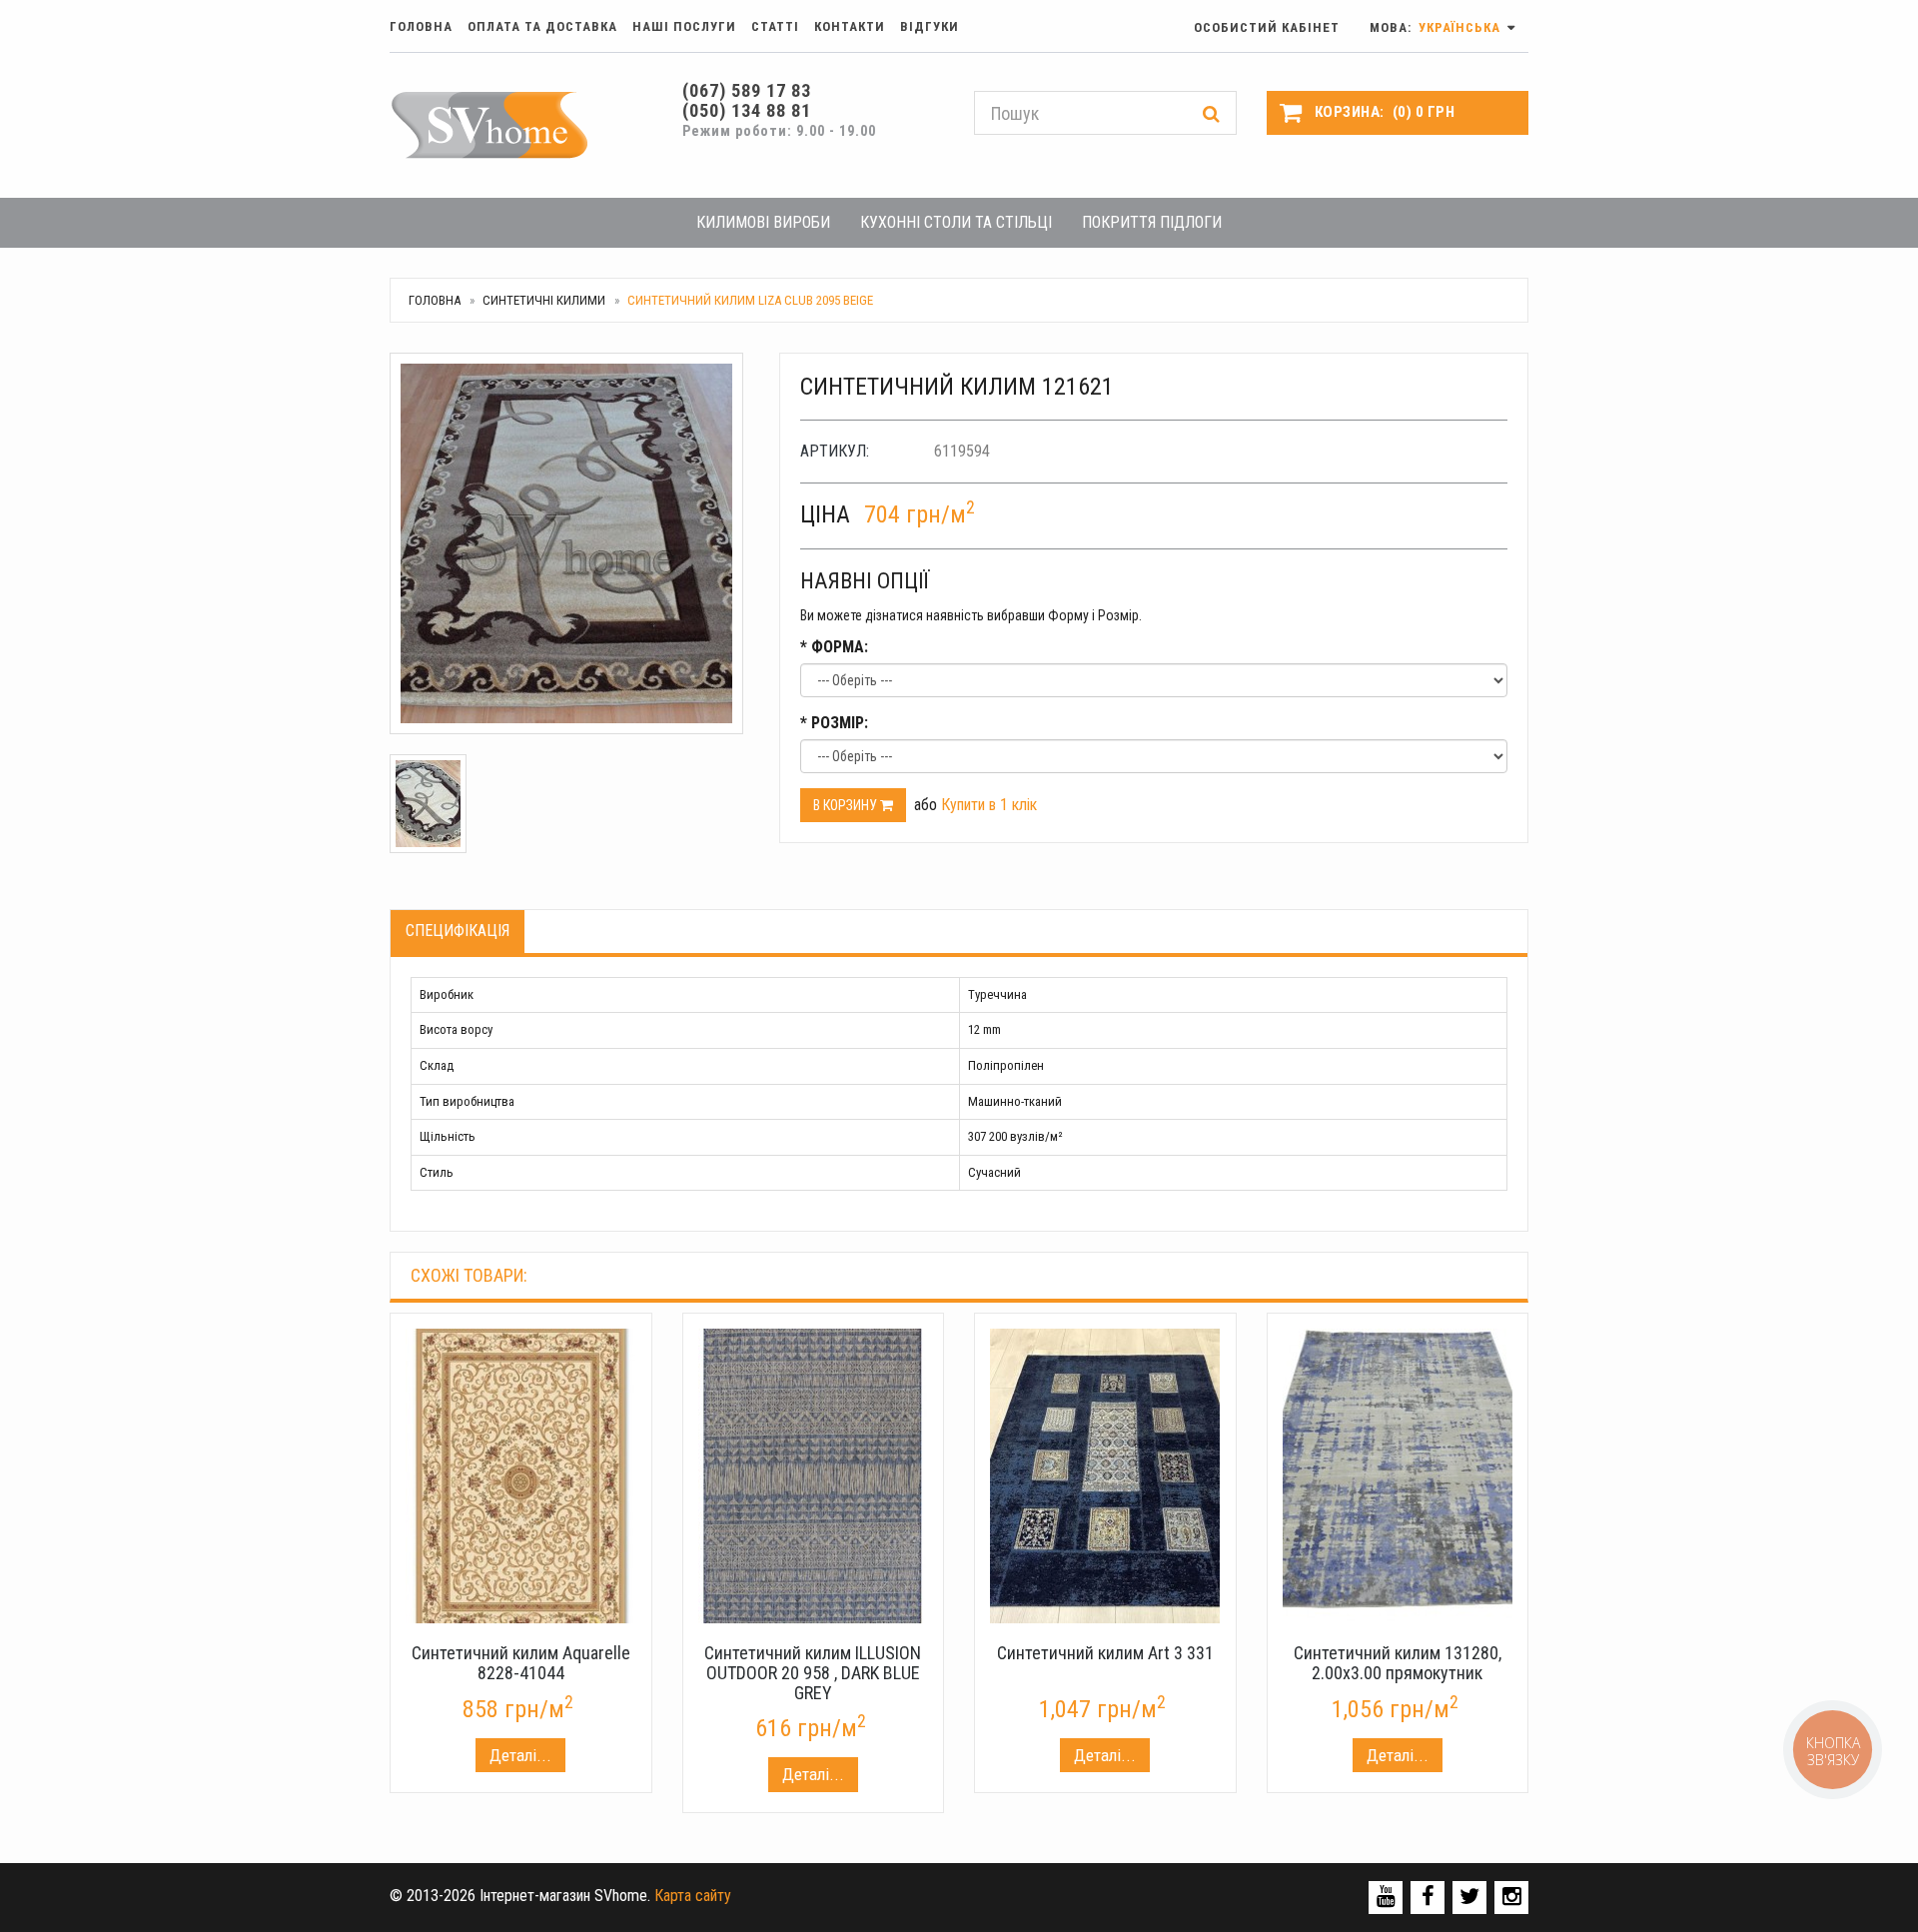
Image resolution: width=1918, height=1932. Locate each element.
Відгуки (930, 26)
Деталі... (520, 1755)
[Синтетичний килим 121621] (569, 543)
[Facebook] (1428, 1897)
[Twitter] (1469, 1897)
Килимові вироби (763, 222)
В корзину (847, 805)
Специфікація (458, 931)
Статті (775, 26)
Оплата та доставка (542, 26)
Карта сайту (693, 1896)
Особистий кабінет (1267, 27)
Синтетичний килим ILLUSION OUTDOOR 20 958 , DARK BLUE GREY (813, 1673)
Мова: (1437, 27)
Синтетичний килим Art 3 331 (1105, 1653)
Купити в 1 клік (989, 805)
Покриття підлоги (1152, 222)
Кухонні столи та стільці (956, 222)
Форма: (834, 647)
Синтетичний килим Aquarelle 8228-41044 (521, 1663)
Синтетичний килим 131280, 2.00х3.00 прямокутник (1398, 1663)
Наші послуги (684, 26)
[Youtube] (1386, 1897)
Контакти (850, 26)
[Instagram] (1512, 1897)
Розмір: (834, 723)
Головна (421, 26)
